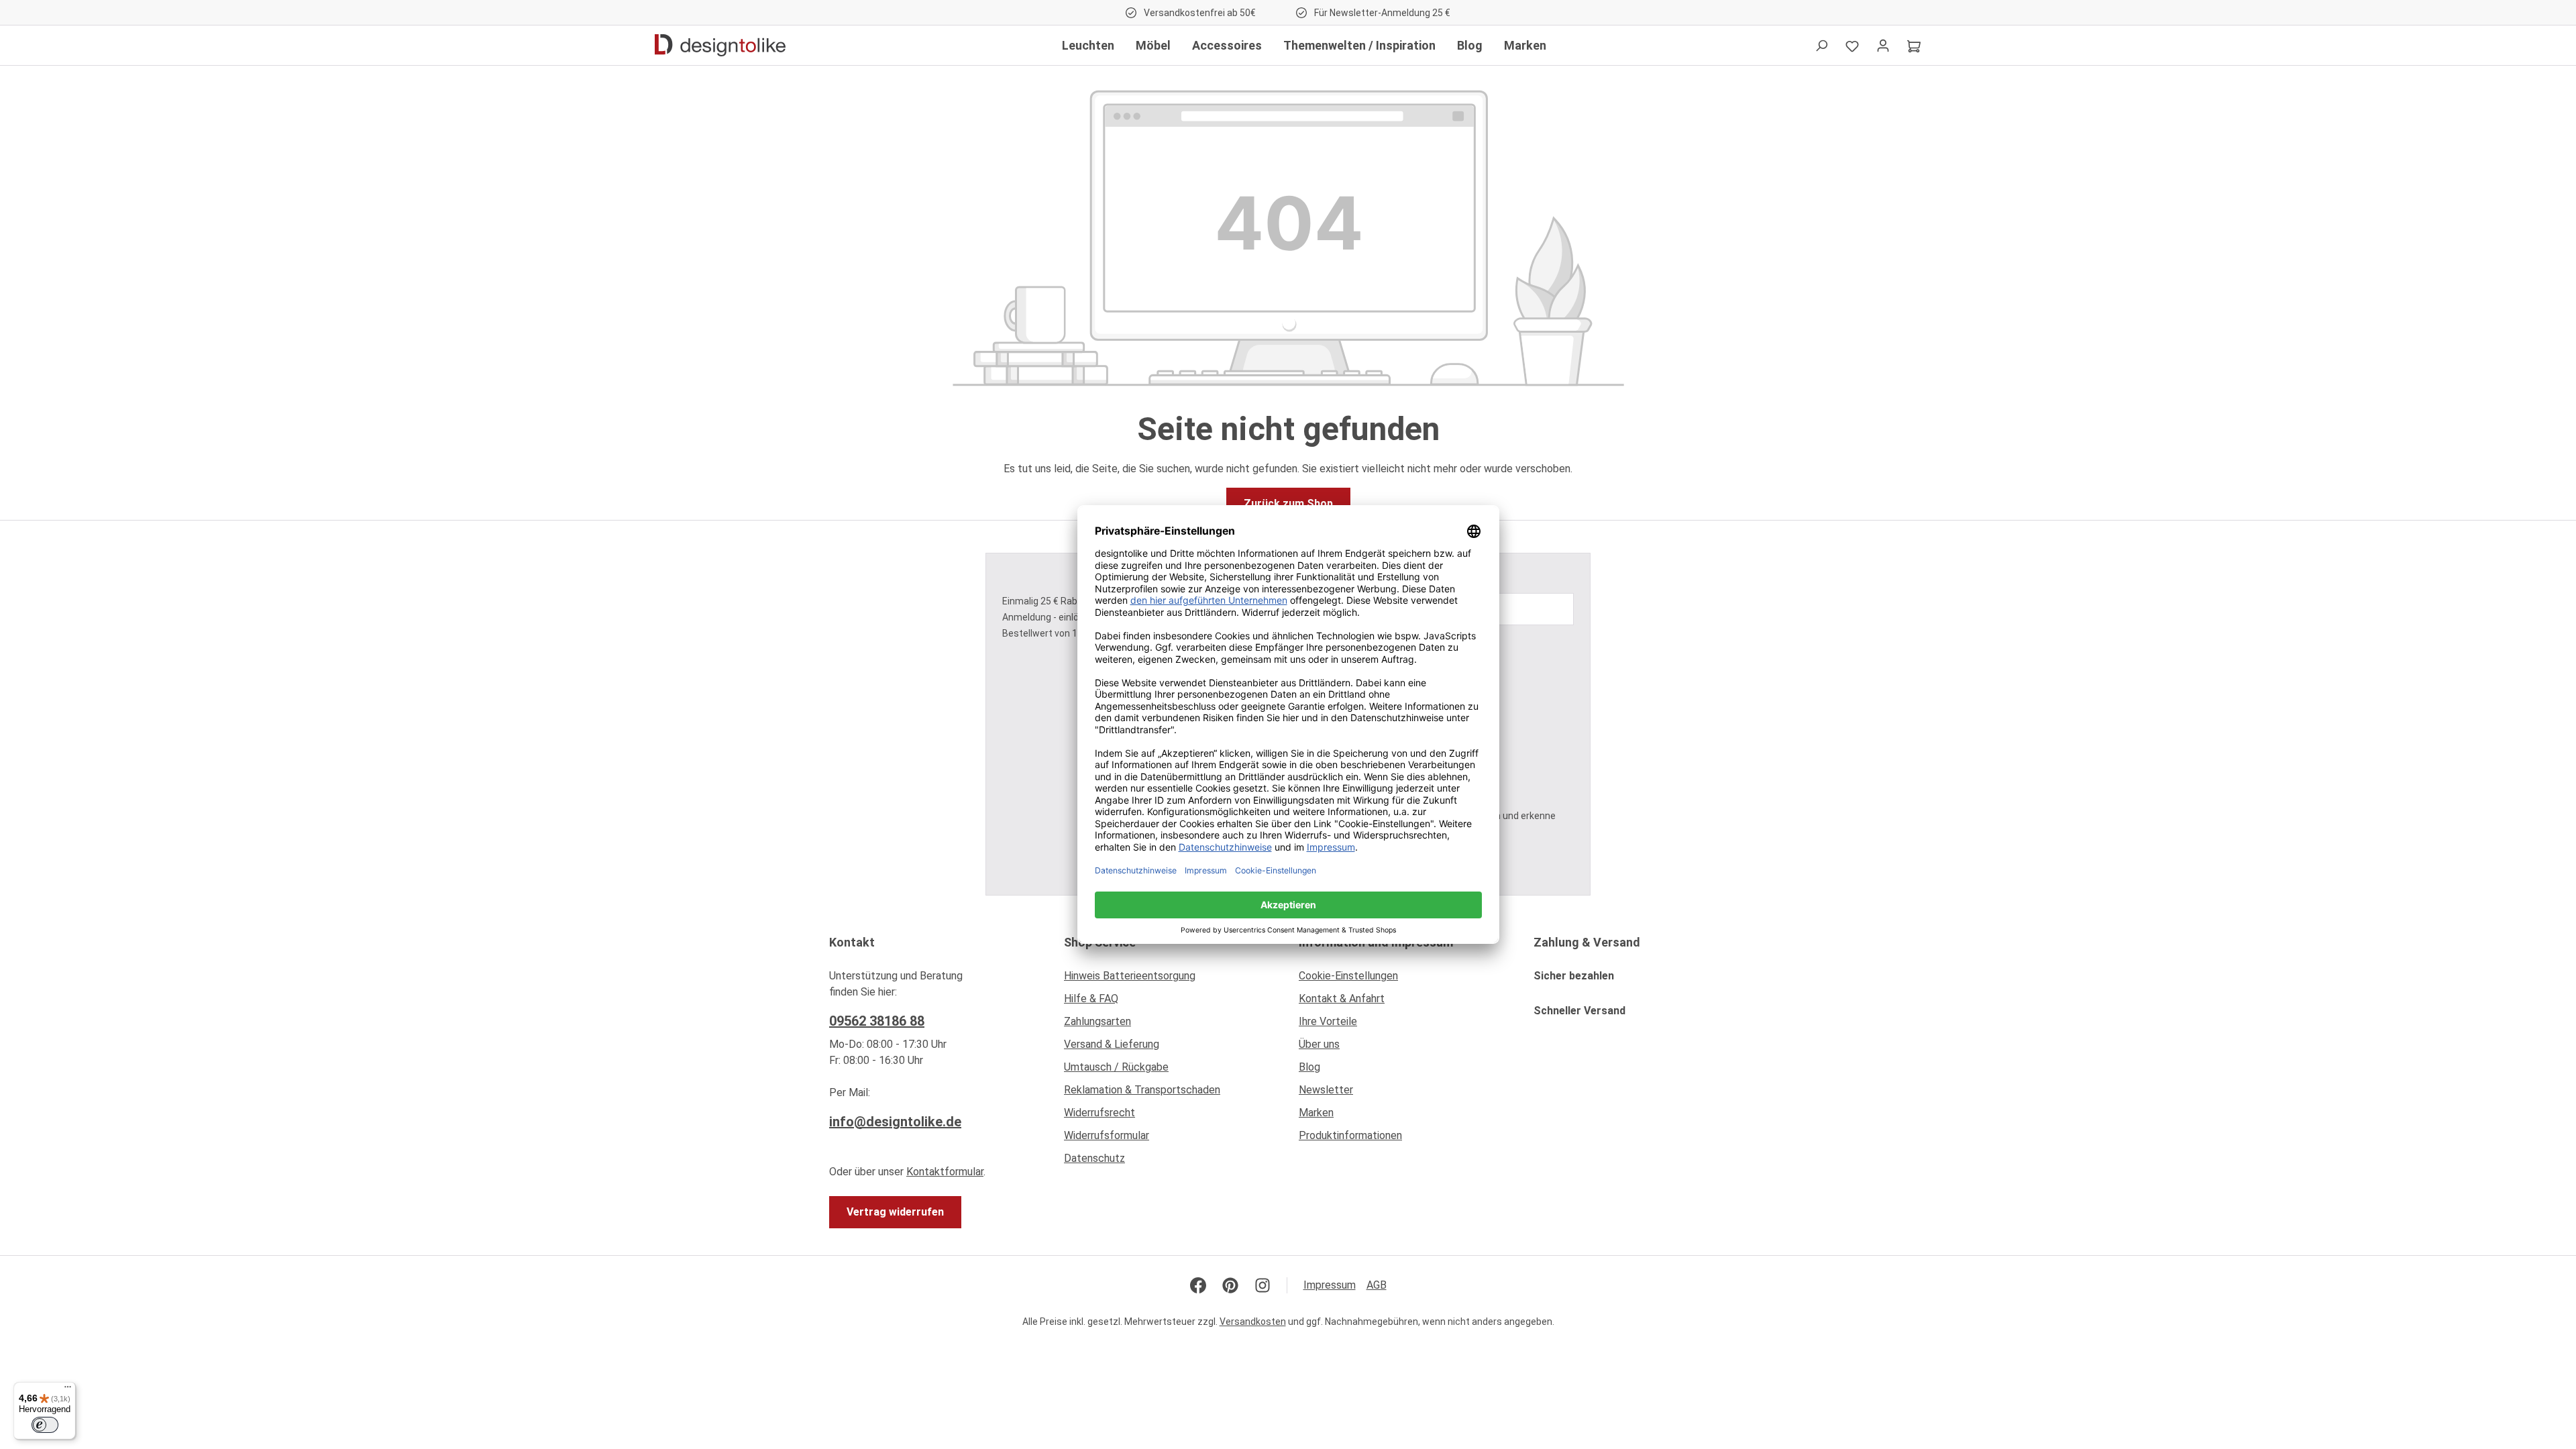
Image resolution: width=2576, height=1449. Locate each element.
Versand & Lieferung (1112, 1044)
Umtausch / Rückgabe (1116, 1067)
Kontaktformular (945, 1172)
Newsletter (1326, 1090)
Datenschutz (1094, 1158)
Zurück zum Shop (1288, 503)
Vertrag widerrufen (895, 1212)
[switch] (45, 1425)
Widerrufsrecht (1099, 1113)
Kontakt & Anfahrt (1342, 999)
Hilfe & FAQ (1091, 999)
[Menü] (68, 1390)
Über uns (1319, 1044)
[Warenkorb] (1914, 46)
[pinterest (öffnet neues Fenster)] (1230, 1285)
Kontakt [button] (852, 942)
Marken (1316, 1113)
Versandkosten (1253, 1322)
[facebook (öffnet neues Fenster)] (1198, 1285)
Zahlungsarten (1097, 1021)
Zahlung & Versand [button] (1587, 942)
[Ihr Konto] (1883, 46)
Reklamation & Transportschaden (1142, 1090)
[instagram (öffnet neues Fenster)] (1263, 1285)
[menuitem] (1171, 979)
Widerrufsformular (1107, 1135)
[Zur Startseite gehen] (720, 46)
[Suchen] (1821, 46)
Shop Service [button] (1100, 942)
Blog (1309, 1067)
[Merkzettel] (1852, 46)
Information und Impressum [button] (1376, 942)
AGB (1377, 1285)
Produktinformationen (1350, 1135)
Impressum (1330, 1285)
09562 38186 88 (877, 1021)
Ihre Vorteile (1328, 1021)
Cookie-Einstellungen (1348, 976)
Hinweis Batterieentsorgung (1130, 976)
